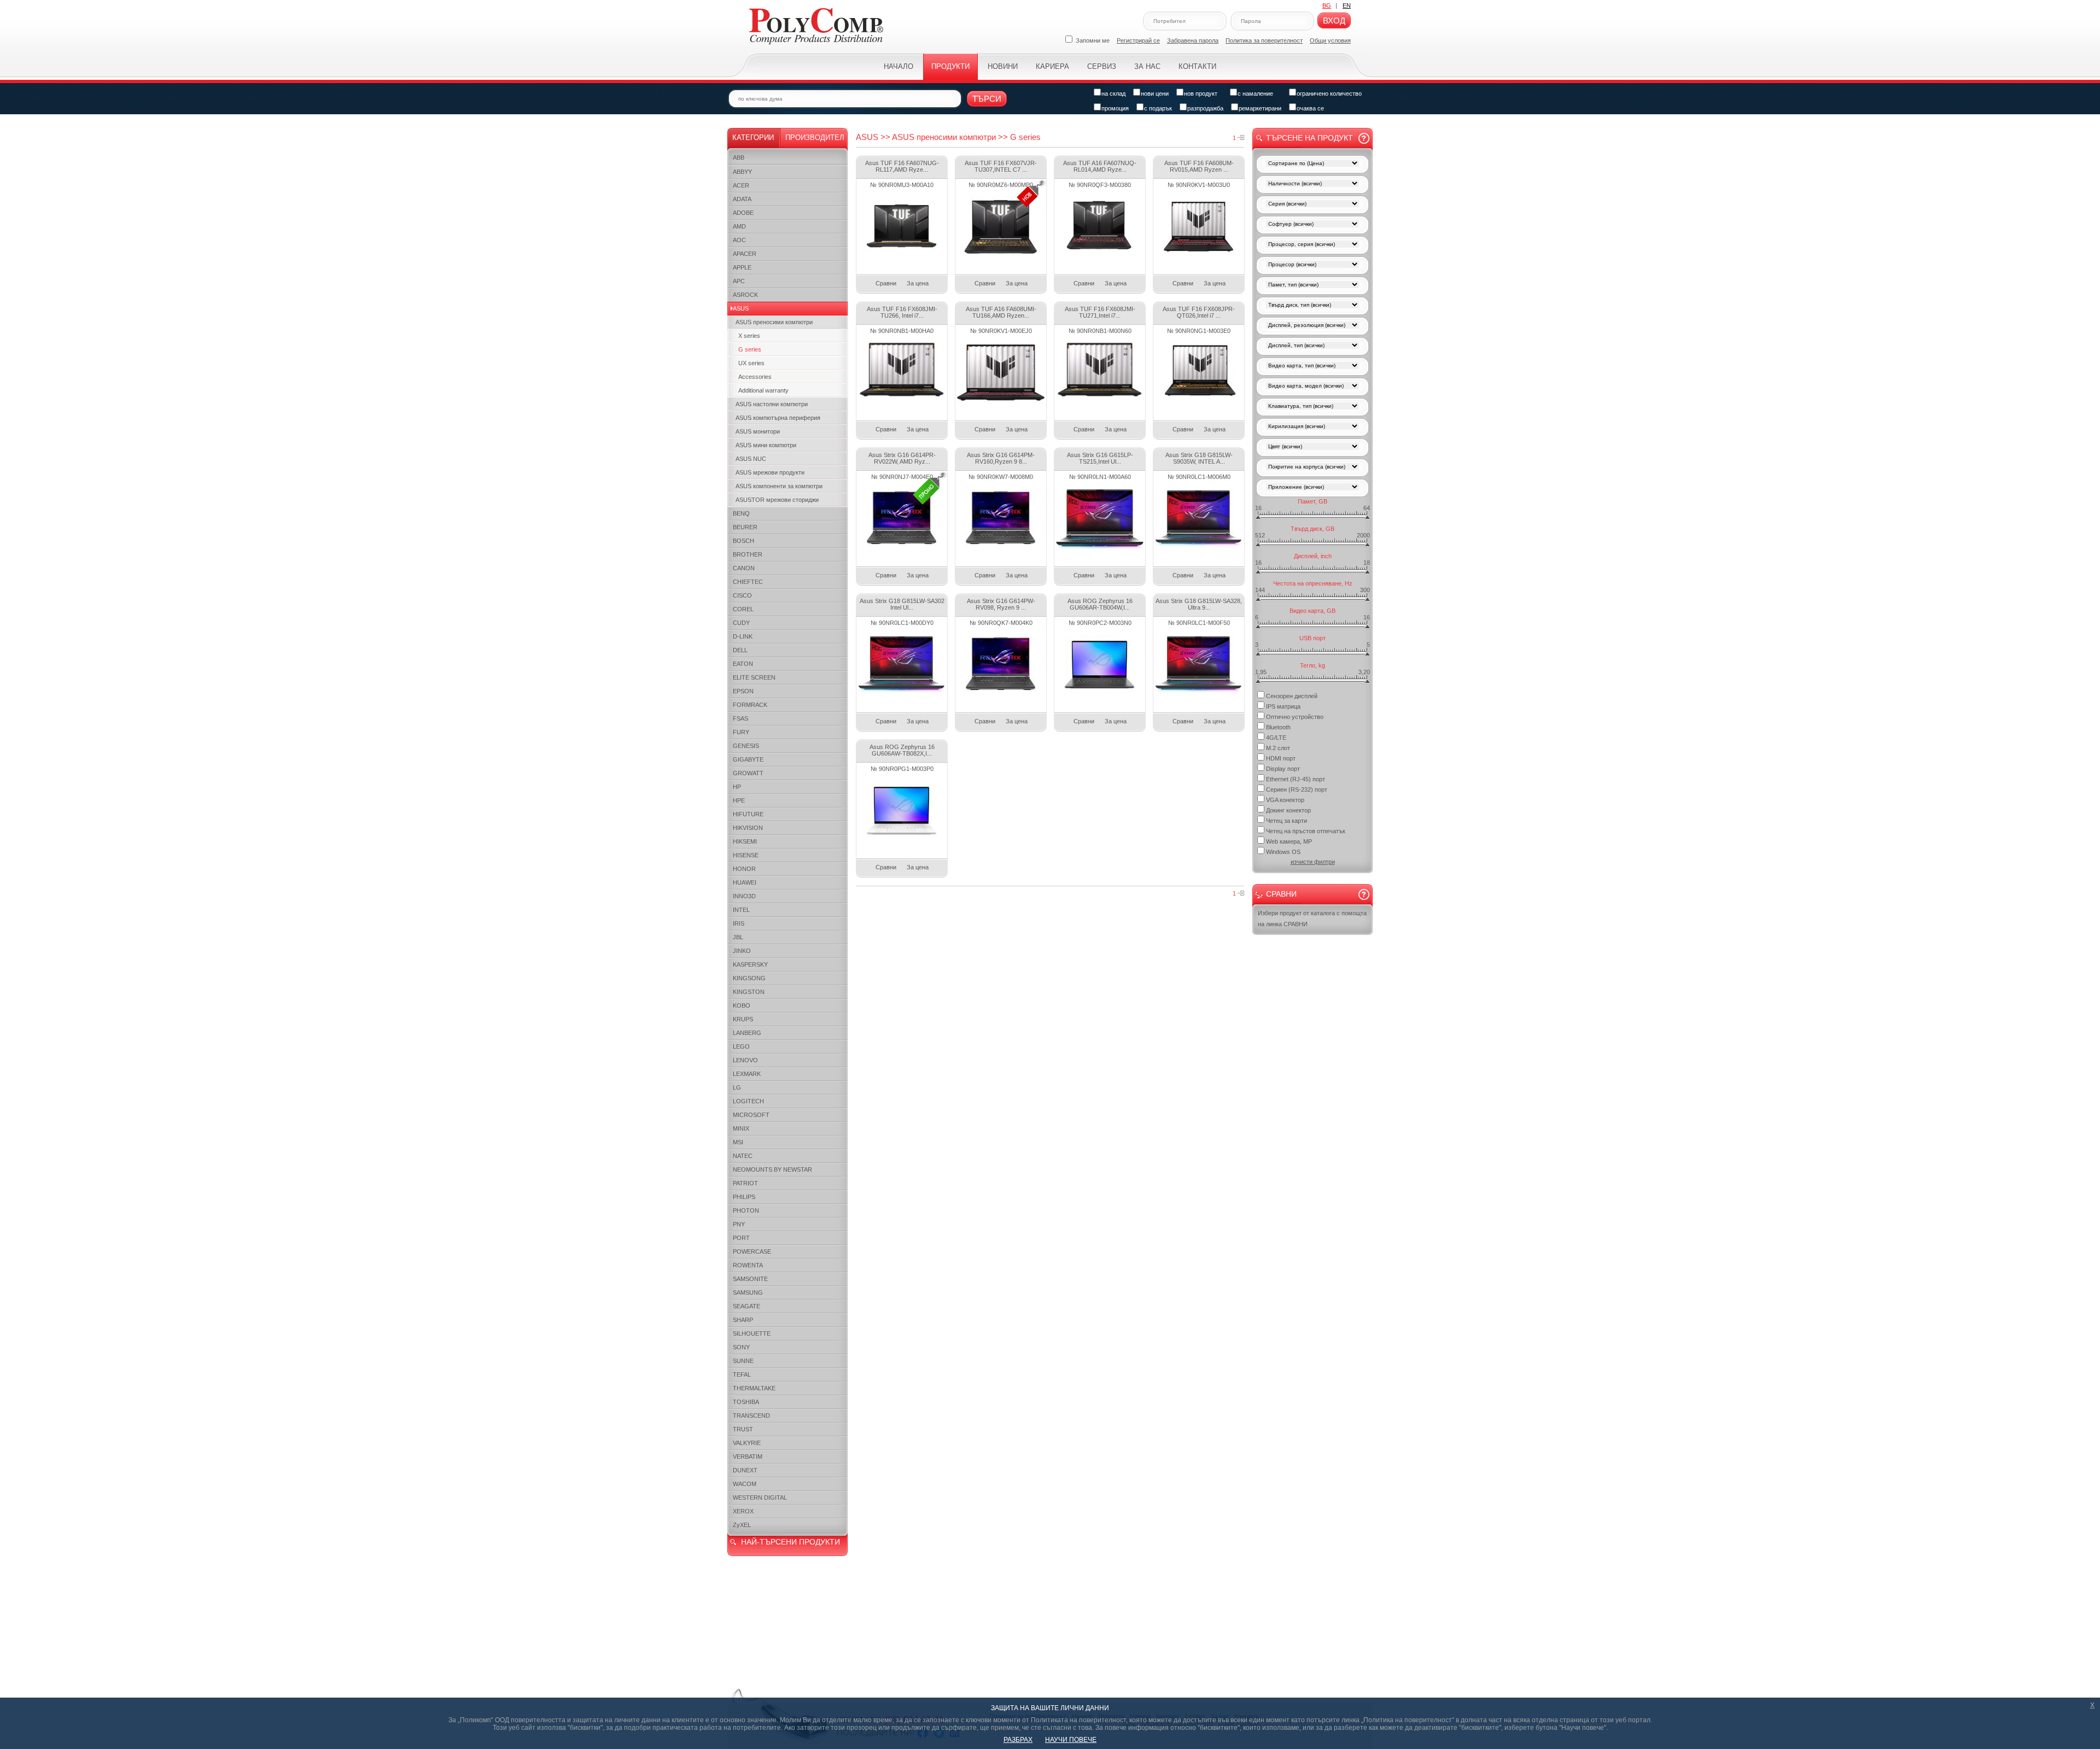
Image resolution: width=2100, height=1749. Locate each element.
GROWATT (748, 773)
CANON (744, 568)
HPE (739, 800)
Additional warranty (763, 390)
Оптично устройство (1295, 717)
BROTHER (748, 554)
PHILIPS (744, 1197)
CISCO (742, 595)
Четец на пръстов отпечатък (1306, 831)
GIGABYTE (748, 759)
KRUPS (743, 1019)
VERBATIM (748, 1456)
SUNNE (743, 1361)
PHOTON (746, 1210)
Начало (899, 66)
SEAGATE (746, 1306)
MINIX (741, 1128)
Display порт (1283, 769)
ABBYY (742, 172)
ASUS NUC (751, 459)
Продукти (950, 66)
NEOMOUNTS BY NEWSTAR (772, 1169)
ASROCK (745, 295)
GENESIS (746, 746)
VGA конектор (1285, 800)
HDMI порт (1281, 758)
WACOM (745, 1484)
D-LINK (743, 636)
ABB (739, 157)
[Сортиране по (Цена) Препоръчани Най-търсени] (1312, 164)
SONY (741, 1347)
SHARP (743, 1320)
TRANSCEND (751, 1415)
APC (739, 281)
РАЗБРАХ (1018, 1740)
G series (750, 349)
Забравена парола (1193, 40)
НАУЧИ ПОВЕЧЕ (1071, 1740)
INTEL (741, 910)
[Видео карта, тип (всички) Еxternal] (1312, 367)
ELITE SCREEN (754, 677)
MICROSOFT (751, 1115)
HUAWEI (745, 882)
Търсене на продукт (1309, 138)
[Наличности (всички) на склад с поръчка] (1312, 185)
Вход (1334, 21)
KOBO (742, 1005)
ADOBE (743, 213)
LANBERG (747, 1033)
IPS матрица (1283, 706)
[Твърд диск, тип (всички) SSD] (1312, 306)
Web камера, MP (1289, 841)
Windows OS (1283, 852)
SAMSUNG (748, 1292)
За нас (1147, 66)
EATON (743, 664)
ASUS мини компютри (766, 445)
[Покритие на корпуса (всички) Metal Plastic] (1312, 468)
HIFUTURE (748, 814)
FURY (741, 732)
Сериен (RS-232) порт (1297, 789)
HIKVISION (748, 828)
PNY (739, 1224)
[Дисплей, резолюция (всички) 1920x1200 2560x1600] (1312, 326)
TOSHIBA (746, 1402)
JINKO (742, 951)
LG (737, 1087)
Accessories (755, 377)
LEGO (741, 1046)
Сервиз (1102, 66)
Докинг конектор (1288, 810)
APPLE (742, 267)
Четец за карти (1287, 821)
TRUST (743, 1429)
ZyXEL (742, 1525)
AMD (739, 226)
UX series (751, 363)
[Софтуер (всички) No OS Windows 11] (1312, 225)
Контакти (1197, 66)
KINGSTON (749, 992)
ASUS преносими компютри (774, 322)
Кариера (1052, 66)
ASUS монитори (758, 431)
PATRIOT (745, 1183)
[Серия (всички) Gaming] (1312, 205)
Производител (815, 138)
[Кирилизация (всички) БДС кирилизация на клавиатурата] (1312, 427)
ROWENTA (748, 1265)
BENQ (741, 513)
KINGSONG (749, 978)
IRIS (739, 923)
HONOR (744, 869)
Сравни (886, 283)
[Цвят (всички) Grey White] (1312, 448)
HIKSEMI (745, 841)
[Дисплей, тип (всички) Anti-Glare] (1312, 346)
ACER (741, 185)
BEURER (745, 527)
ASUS (741, 308)
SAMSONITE (750, 1279)
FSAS (740, 718)
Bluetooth (1278, 727)
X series (749, 336)
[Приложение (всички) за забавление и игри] (1312, 488)
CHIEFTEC (748, 582)
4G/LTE (1276, 738)
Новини (1003, 66)
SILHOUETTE (752, 1333)
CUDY (741, 623)
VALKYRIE (747, 1443)
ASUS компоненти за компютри (779, 486)
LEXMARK (747, 1074)
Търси (987, 99)
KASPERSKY (750, 964)
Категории (753, 138)
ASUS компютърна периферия (778, 418)
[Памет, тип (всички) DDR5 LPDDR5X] (1312, 286)
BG (1327, 5)
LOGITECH (748, 1101)
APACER (745, 254)
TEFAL (742, 1374)
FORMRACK (750, 705)
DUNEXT (745, 1470)
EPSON (743, 691)
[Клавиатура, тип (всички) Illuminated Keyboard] (1312, 407)
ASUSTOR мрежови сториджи (777, 500)
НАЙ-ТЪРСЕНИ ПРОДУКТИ (791, 1542)
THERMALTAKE (754, 1388)
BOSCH (743, 541)
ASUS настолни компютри (772, 404)
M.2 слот (1278, 748)
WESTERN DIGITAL (760, 1498)
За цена (918, 283)
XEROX (743, 1511)
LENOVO (745, 1060)
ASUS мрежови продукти (770, 472)
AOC (739, 240)
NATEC (743, 1156)
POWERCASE (752, 1251)
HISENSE (746, 855)
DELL (740, 650)
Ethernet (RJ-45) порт (1296, 779)
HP (737, 787)
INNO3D (744, 896)
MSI (738, 1142)
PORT (741, 1238)
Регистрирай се (1138, 40)
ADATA (742, 199)
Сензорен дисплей (1292, 696)
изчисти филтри (1313, 862)
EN (1347, 5)
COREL (743, 609)
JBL (738, 937)
